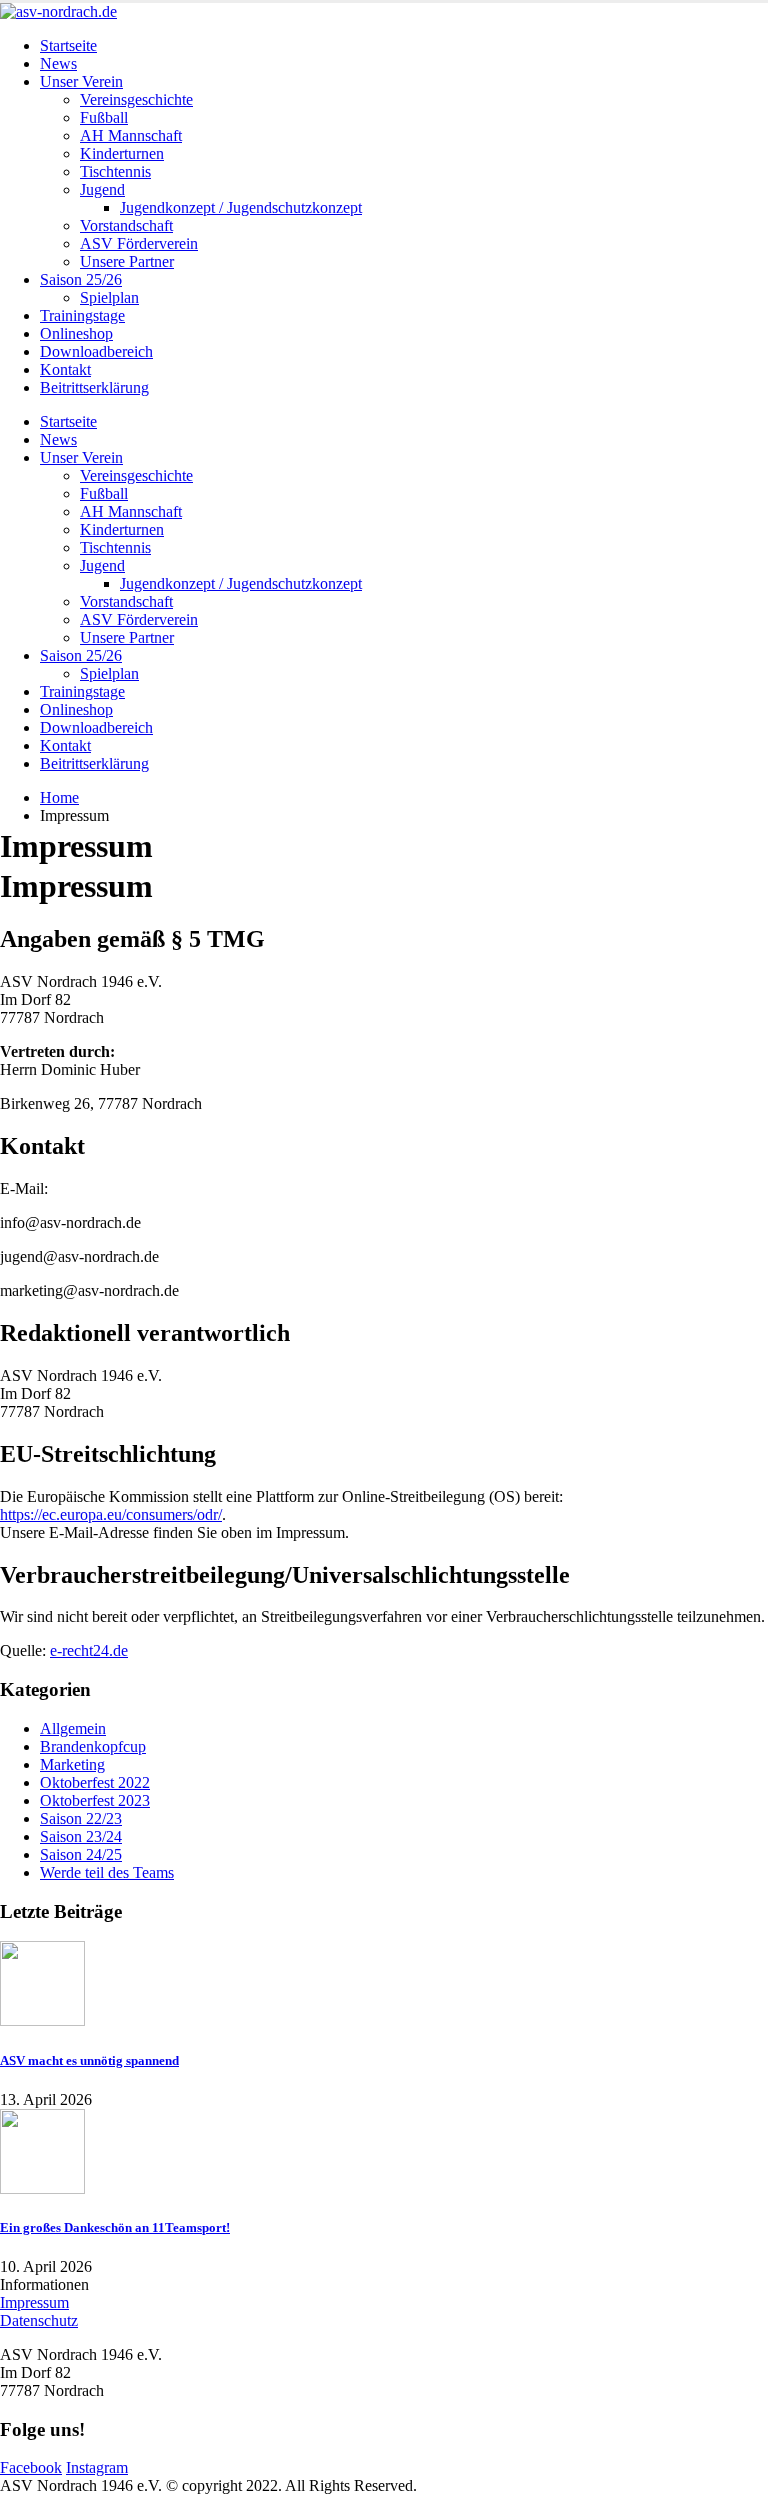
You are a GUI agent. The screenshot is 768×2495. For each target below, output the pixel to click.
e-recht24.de (89, 1650)
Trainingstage (82, 315)
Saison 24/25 (81, 1854)
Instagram (97, 2467)
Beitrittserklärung (94, 387)
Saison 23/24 (81, 1836)
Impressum (34, 2302)
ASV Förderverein (139, 243)
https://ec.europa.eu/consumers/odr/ (111, 1514)
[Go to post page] (42, 2020)
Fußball (104, 117)
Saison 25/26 (81, 279)
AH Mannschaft (131, 135)
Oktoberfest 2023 (95, 1800)
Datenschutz (39, 2320)
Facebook (31, 2467)
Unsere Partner (127, 261)
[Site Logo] (58, 11)
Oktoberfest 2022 (95, 1782)
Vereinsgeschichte (136, 99)
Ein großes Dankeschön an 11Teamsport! (115, 2227)
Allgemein (73, 1728)
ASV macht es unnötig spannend (89, 2060)
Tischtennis (115, 171)
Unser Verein (81, 81)
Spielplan (109, 297)
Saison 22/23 (81, 1818)
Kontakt (65, 369)
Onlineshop (76, 333)
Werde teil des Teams (107, 1872)
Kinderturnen (122, 153)
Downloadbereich (96, 351)
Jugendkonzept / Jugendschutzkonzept (241, 207)
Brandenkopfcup (93, 1746)
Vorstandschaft (126, 225)
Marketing (72, 1764)
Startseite (68, 45)
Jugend (102, 189)
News (58, 63)
